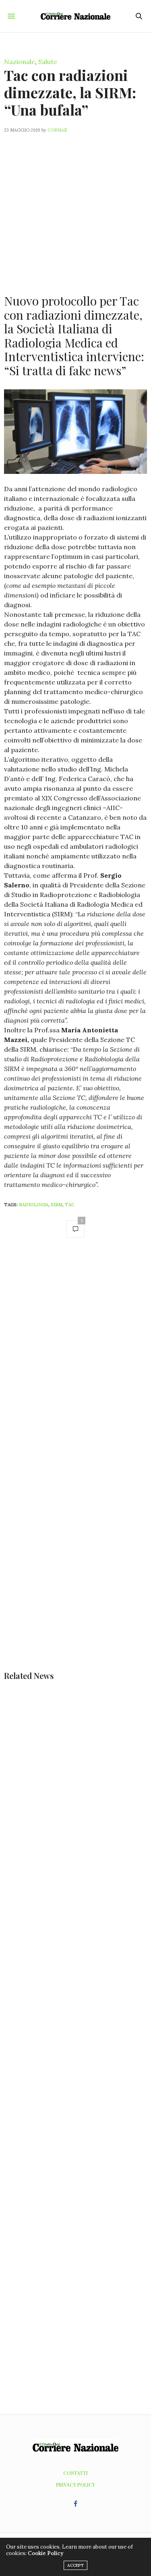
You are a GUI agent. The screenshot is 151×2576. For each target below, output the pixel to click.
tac (70, 1205)
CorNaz (57, 130)
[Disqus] (75, 1358)
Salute (48, 62)
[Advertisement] (75, 209)
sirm (57, 1205)
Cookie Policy (46, 2553)
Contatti (75, 2473)
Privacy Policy (75, 2485)
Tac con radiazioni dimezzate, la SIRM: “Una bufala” (70, 92)
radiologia (34, 1205)
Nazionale (20, 62)
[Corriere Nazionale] (75, 16)
